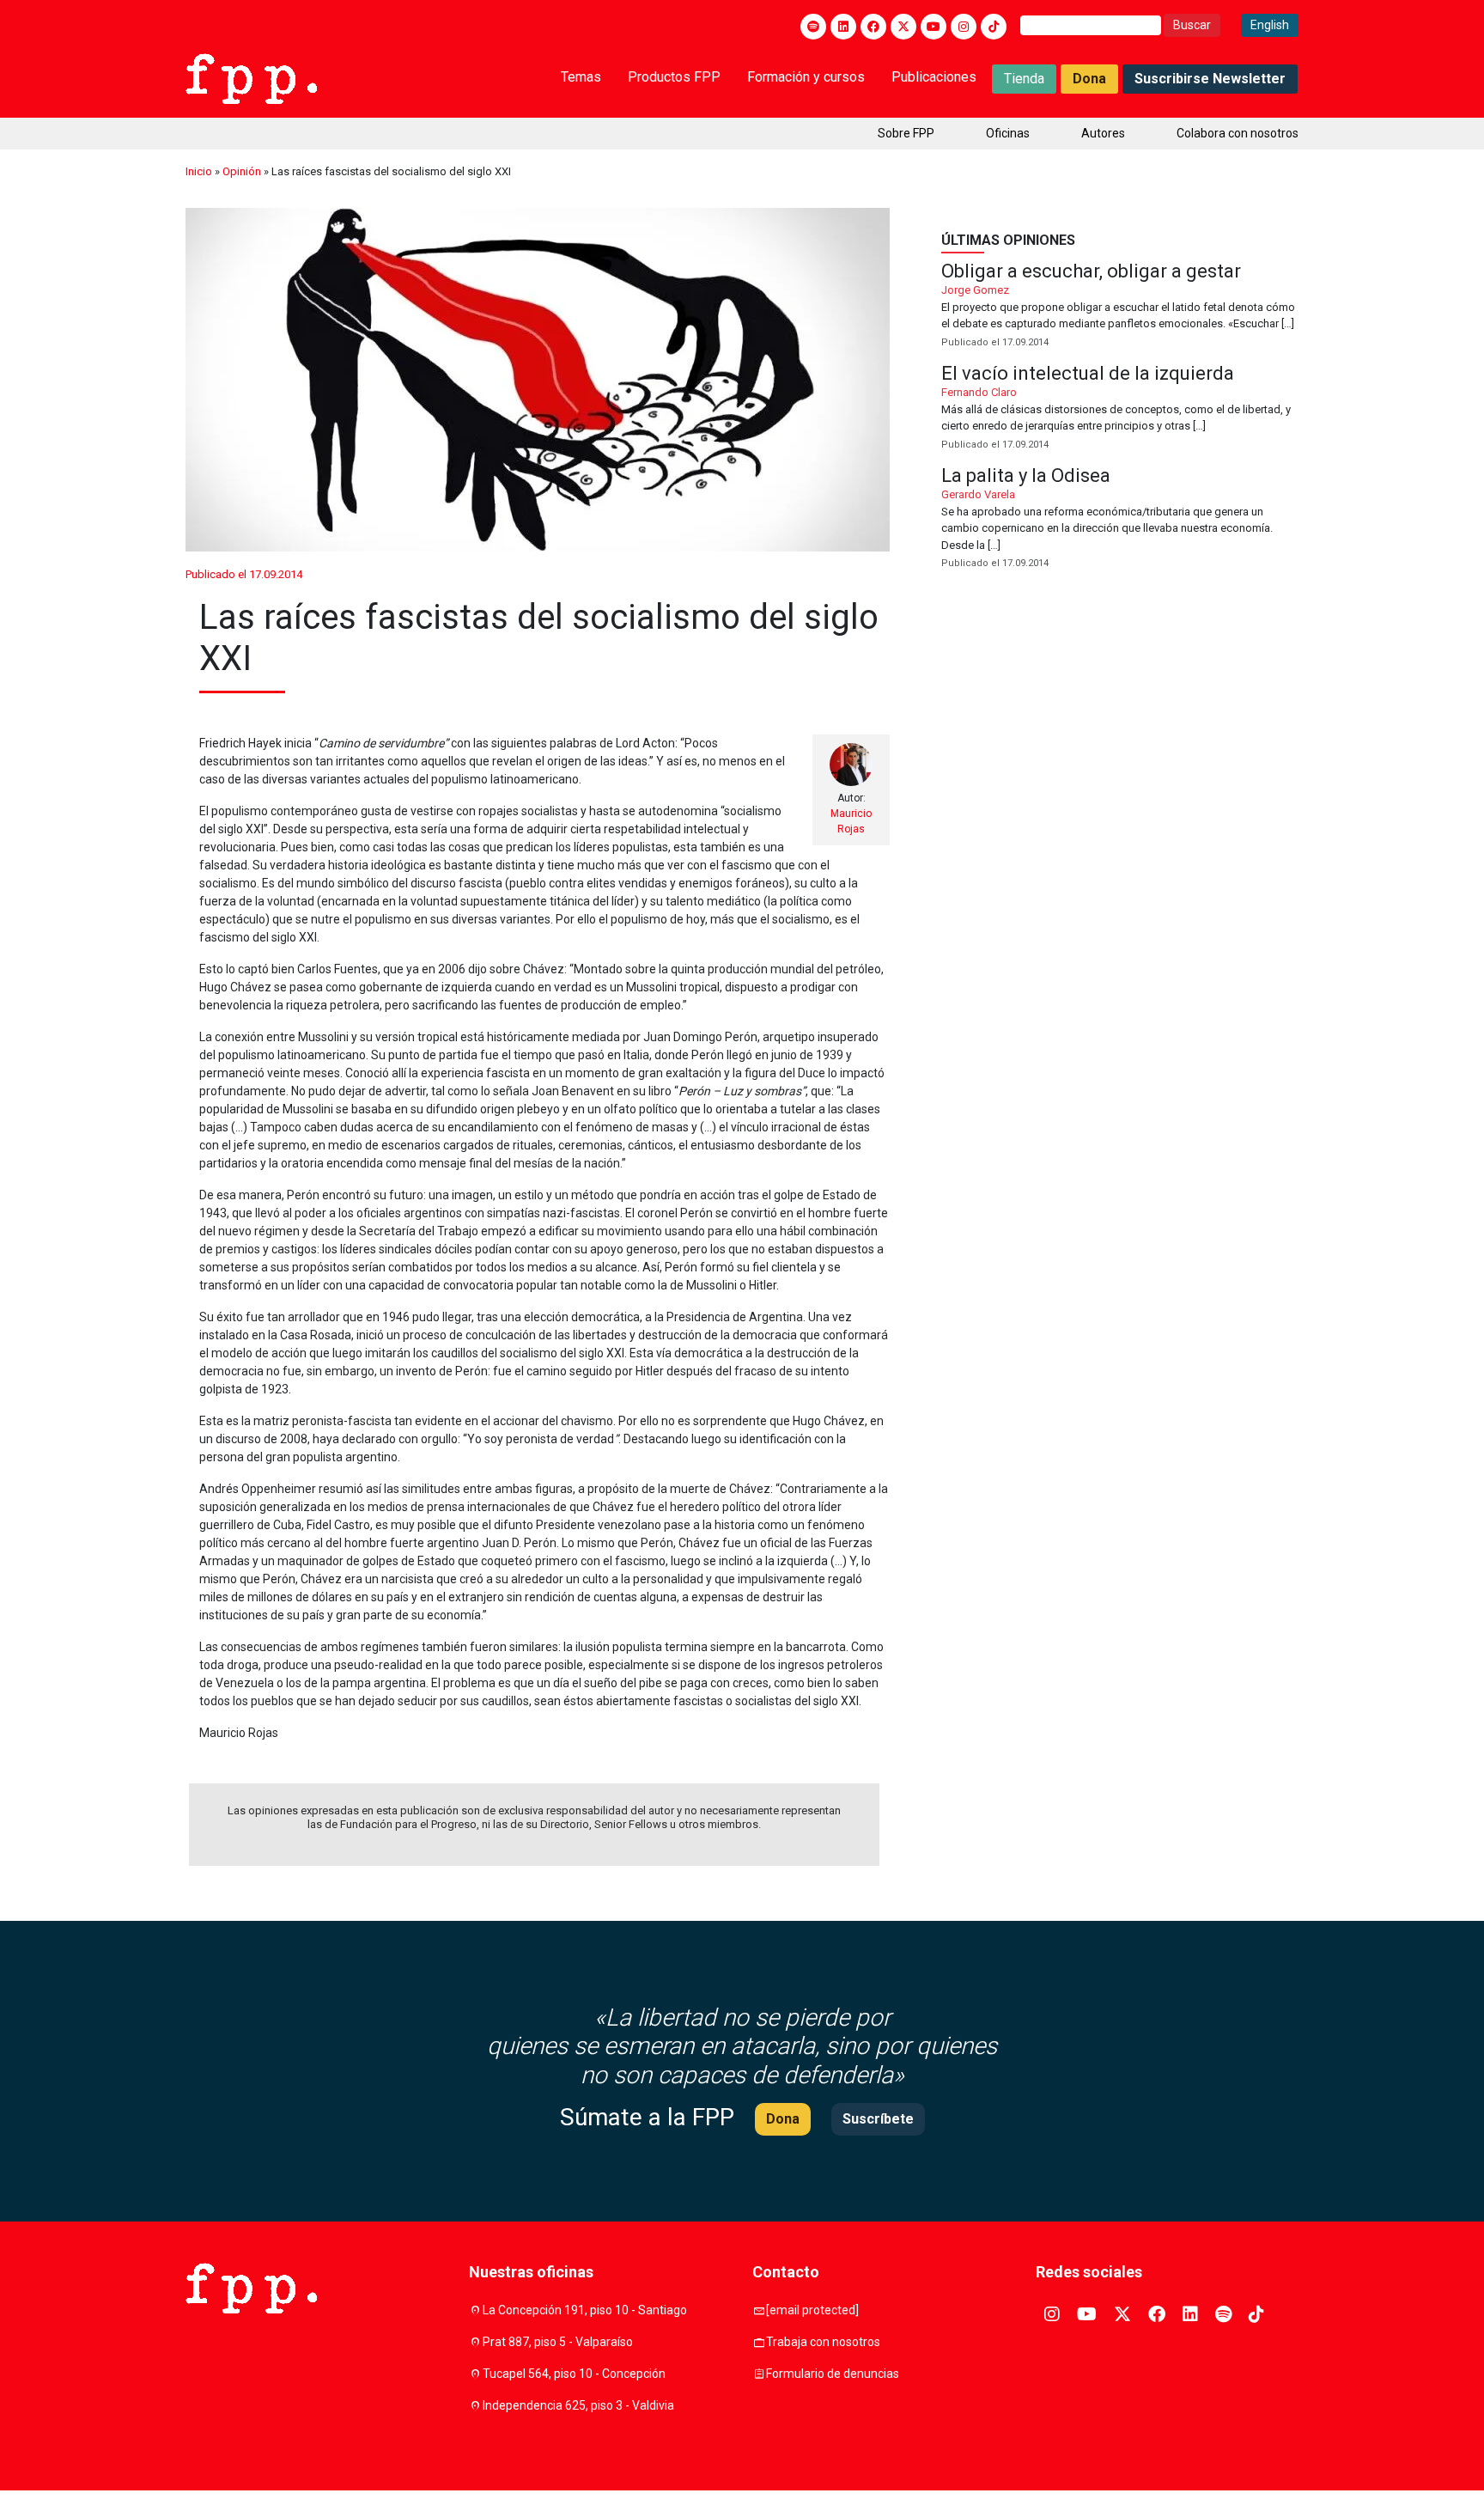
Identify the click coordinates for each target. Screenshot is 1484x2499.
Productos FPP (674, 77)
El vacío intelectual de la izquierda (1120, 408)
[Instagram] (964, 27)
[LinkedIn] (843, 27)
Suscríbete (878, 2119)
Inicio (199, 171)
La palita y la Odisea (1120, 519)
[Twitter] (903, 27)
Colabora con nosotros (1238, 133)
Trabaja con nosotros (823, 2342)
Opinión (242, 171)
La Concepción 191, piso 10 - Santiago (585, 2310)
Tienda (1024, 79)
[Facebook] (873, 27)
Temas (581, 77)
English (1270, 25)
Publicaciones (934, 77)
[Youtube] (934, 27)
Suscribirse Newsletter (1210, 79)
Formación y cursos (806, 77)
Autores (1103, 133)
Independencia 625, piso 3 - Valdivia (578, 2405)
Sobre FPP (906, 133)
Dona (1089, 79)
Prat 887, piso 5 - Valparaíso (558, 2342)
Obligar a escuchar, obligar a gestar (1120, 306)
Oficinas (1008, 133)
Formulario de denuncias (833, 2374)
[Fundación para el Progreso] (251, 77)
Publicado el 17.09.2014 (244, 574)
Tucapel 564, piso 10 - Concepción (574, 2374)
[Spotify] (813, 27)
